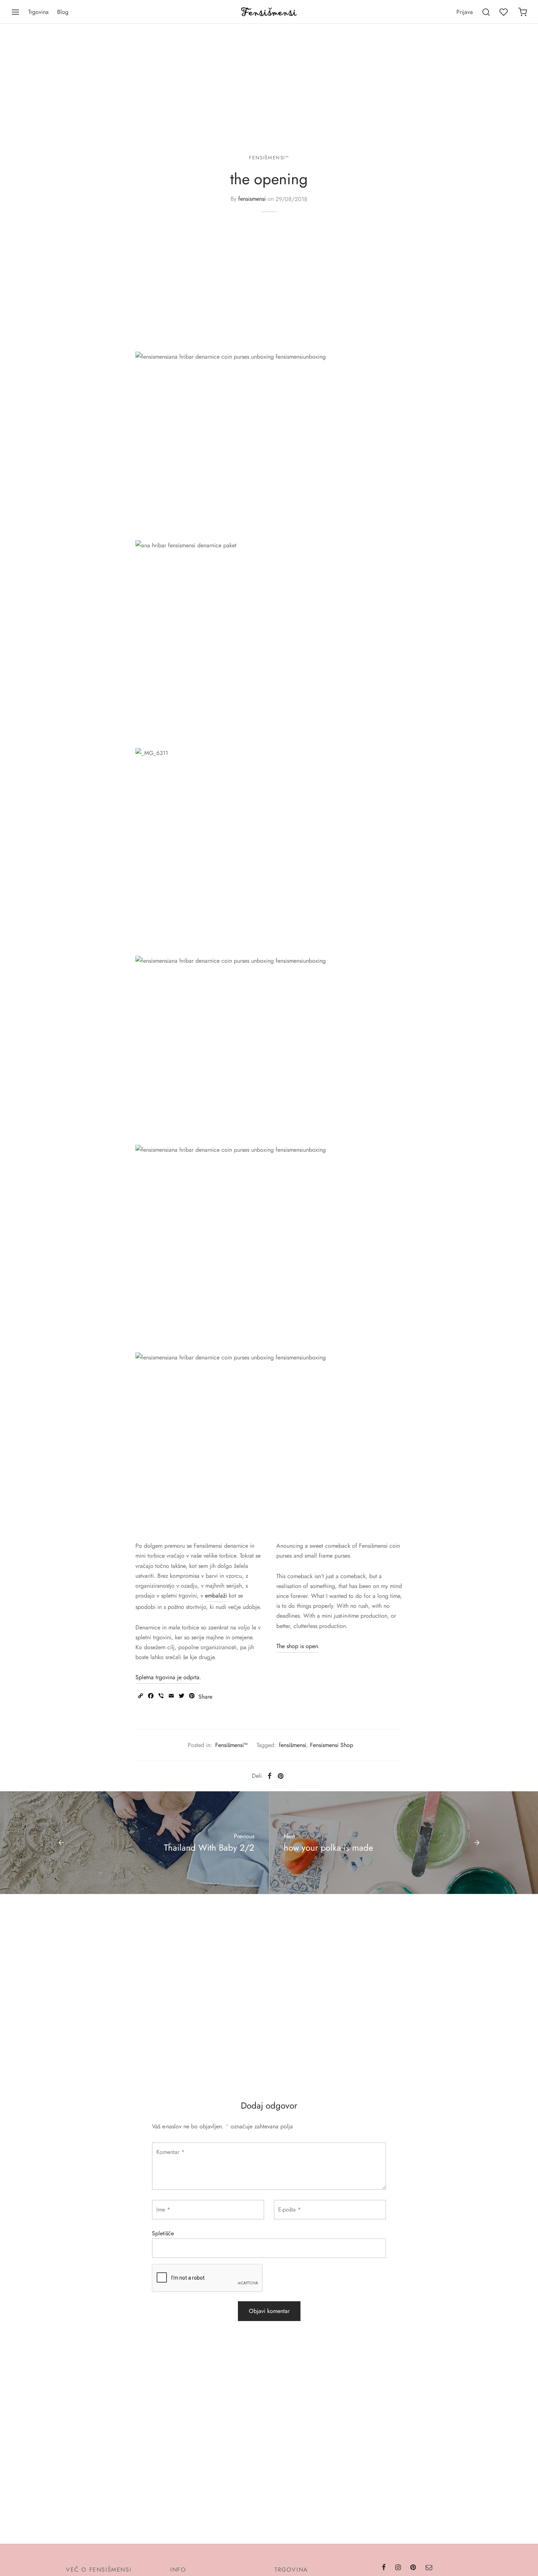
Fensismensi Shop (332, 1745)
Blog (63, 12)
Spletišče (163, 2233)
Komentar (170, 2152)
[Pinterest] (281, 1776)
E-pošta (289, 2209)
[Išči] (486, 12)
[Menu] (15, 12)
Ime (163, 2209)
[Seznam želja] (504, 12)
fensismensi (252, 199)
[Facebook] (270, 1776)
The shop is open (297, 1646)
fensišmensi (293, 1745)
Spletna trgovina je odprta (167, 1677)
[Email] (429, 2568)
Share (205, 1697)
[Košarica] (523, 12)
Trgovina (38, 12)
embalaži (216, 1596)
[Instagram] (398, 2568)
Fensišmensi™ (269, 158)
